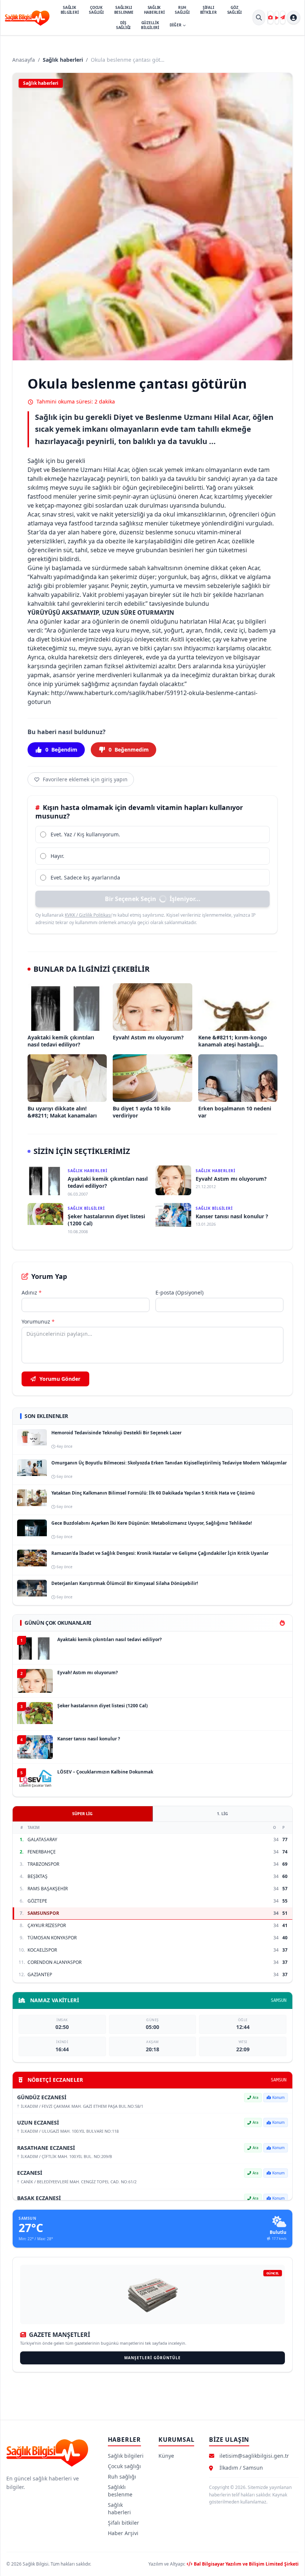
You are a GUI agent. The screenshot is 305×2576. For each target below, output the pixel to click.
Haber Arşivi (123, 2533)
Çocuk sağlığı (124, 2466)
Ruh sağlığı (122, 2477)
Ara (256, 2097)
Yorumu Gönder (59, 1379)
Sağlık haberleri (63, 60)
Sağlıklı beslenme (120, 2491)
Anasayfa (24, 60)
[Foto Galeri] (270, 17)
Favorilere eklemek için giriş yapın (85, 779)
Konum (278, 2097)
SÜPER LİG (82, 1813)
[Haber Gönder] (283, 17)
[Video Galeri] (277, 17)
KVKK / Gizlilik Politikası (88, 915)
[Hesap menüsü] (293, 17)
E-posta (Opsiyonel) (179, 1292)
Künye (166, 2456)
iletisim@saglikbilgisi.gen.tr (254, 2456)
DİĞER (176, 25)
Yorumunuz (38, 1321)
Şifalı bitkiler (123, 2523)
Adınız (32, 1292)
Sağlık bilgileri (126, 2456)
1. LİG (222, 1813)
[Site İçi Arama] (259, 17)
